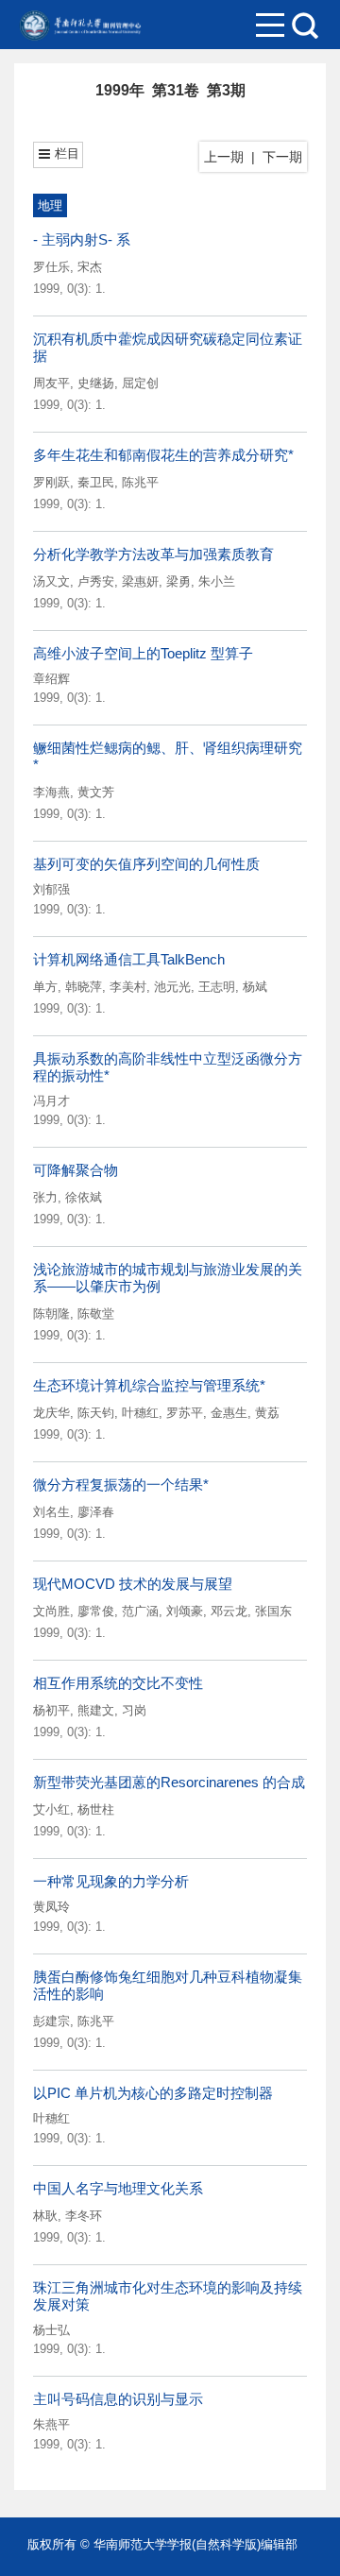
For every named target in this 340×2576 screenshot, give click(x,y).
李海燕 (51, 792)
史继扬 (96, 383)
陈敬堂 (96, 1314)
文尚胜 (51, 1611)
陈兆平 (140, 482)
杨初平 (51, 1710)
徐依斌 (84, 1197)
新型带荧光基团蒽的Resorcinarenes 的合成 (169, 1782)
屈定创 (140, 383)
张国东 (273, 1611)
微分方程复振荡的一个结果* (121, 1484)
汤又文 (51, 581)
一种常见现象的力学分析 (111, 1881)
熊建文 (96, 1710)
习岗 (134, 1710)
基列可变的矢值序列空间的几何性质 (146, 864)
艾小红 (51, 1809)
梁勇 (178, 581)
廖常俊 (96, 1611)
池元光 (172, 987)
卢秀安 (96, 581)
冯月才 (51, 1101)
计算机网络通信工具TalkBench (129, 959)
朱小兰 (217, 581)
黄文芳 (96, 792)
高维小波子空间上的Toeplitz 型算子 (143, 653)
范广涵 (140, 1611)
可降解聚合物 (76, 1170)
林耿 (45, 2216)
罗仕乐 (51, 267)
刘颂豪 (185, 1611)
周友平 (51, 383)
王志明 (217, 987)
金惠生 (229, 1413)
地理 (50, 205)
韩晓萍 (84, 987)
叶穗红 (140, 1413)
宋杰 (90, 267)
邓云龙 (229, 1611)
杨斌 (255, 987)
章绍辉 (51, 679)
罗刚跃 (51, 482)
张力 (45, 1197)
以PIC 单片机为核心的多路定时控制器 (153, 2093)
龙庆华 (51, 1413)
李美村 (128, 987)
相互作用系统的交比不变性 (118, 1683)
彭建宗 (51, 2021)
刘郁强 (51, 889)
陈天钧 (96, 1413)
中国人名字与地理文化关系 (118, 2188)
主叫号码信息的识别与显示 (118, 2399)
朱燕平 (51, 2424)
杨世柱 (96, 1809)
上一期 (224, 157)
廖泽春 (96, 1512)
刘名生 (51, 1512)
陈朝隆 (51, 1314)
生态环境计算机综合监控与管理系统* (149, 1385)
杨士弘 (51, 2330)
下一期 (282, 157)
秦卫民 (96, 482)
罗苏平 (185, 1413)
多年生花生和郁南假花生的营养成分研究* (163, 455)
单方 (45, 987)
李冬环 (84, 2216)
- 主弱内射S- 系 (82, 239)
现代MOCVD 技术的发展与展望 (133, 1584)
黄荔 (267, 1413)
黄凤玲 (51, 1907)
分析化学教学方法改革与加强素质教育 (153, 554)
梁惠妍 (140, 581)
